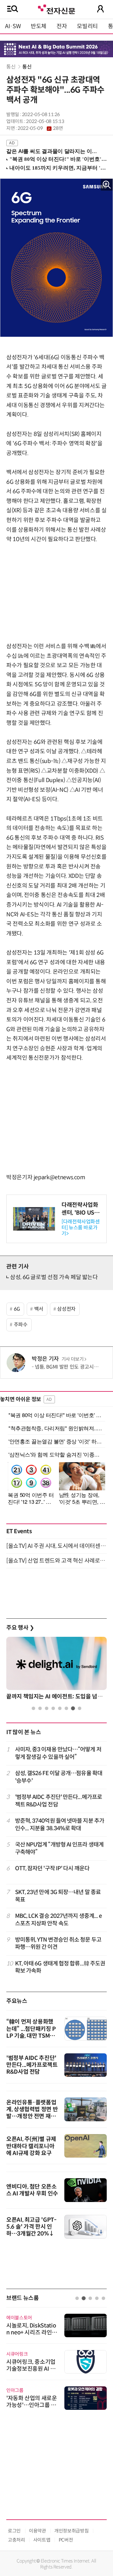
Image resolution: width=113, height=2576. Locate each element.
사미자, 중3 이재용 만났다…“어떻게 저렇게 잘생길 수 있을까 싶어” (58, 1753)
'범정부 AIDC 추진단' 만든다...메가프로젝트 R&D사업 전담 (59, 1801)
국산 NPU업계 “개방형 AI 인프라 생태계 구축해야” (59, 1848)
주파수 (21, 1325)
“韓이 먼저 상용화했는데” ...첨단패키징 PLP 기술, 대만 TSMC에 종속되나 (31, 2032)
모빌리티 (87, 26)
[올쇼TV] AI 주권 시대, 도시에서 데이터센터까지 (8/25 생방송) (56, 1546)
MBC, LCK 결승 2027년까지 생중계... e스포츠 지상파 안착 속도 (59, 1920)
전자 (62, 26)
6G (17, 1309)
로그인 (14, 2531)
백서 (39, 1309)
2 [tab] (40, 1708)
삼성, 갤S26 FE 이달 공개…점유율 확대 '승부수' (59, 1777)
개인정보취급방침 (71, 2531)
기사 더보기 (73, 1359)
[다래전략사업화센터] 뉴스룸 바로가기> (81, 1228)
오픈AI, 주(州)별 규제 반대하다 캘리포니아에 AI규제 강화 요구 (31, 2146)
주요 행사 (20, 1628)
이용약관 (38, 2531)
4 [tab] (53, 1708)
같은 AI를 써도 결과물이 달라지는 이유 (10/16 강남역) (54, 151)
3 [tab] (47, 1708)
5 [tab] (60, 1708)
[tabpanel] (56, 1670)
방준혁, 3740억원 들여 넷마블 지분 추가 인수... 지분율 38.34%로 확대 (60, 1824)
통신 (11, 67)
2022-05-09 (40, 128)
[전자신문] (56, 9)
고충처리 (16, 2540)
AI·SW (13, 26)
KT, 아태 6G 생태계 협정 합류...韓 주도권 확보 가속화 (60, 1967)
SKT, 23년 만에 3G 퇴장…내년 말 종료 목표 (58, 1896)
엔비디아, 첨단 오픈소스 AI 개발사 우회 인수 (32, 2190)
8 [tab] (80, 1708)
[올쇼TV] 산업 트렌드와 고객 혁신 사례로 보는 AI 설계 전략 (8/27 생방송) (56, 1561)
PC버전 (66, 2540)
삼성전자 (66, 1309)
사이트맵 (42, 2540)
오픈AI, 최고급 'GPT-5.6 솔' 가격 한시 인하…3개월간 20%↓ (31, 2227)
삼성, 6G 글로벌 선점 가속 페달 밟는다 (54, 1277)
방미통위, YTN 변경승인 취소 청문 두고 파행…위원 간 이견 (58, 1943)
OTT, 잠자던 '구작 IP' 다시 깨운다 (52, 1868)
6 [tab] (66, 1708)
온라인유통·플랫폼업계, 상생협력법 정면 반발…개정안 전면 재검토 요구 (32, 2113)
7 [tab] (73, 1708)
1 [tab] (33, 1708)
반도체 (39, 26)
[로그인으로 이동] (100, 9)
